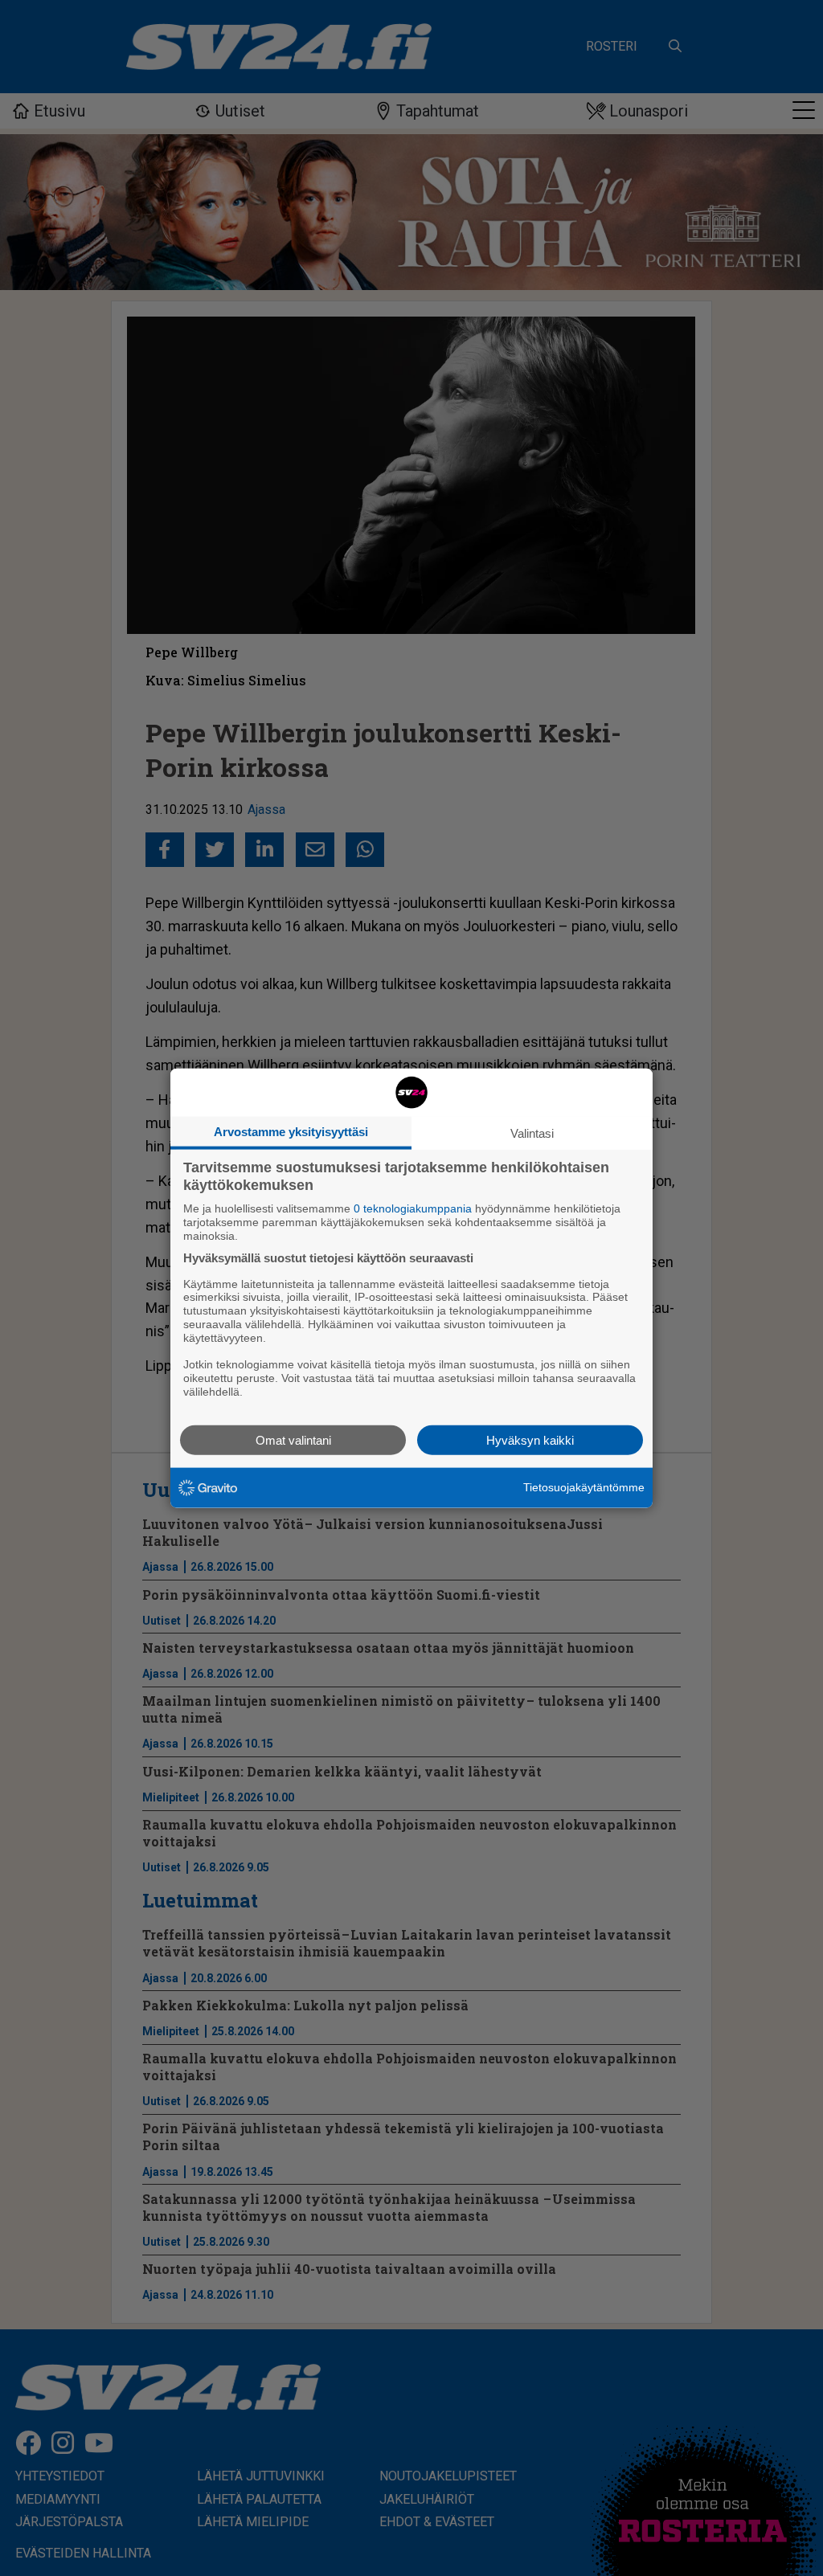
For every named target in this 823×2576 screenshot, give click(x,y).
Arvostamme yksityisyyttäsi (291, 1132)
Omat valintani (293, 1439)
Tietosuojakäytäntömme (584, 1487)
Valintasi (532, 1133)
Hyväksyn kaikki (530, 1439)
